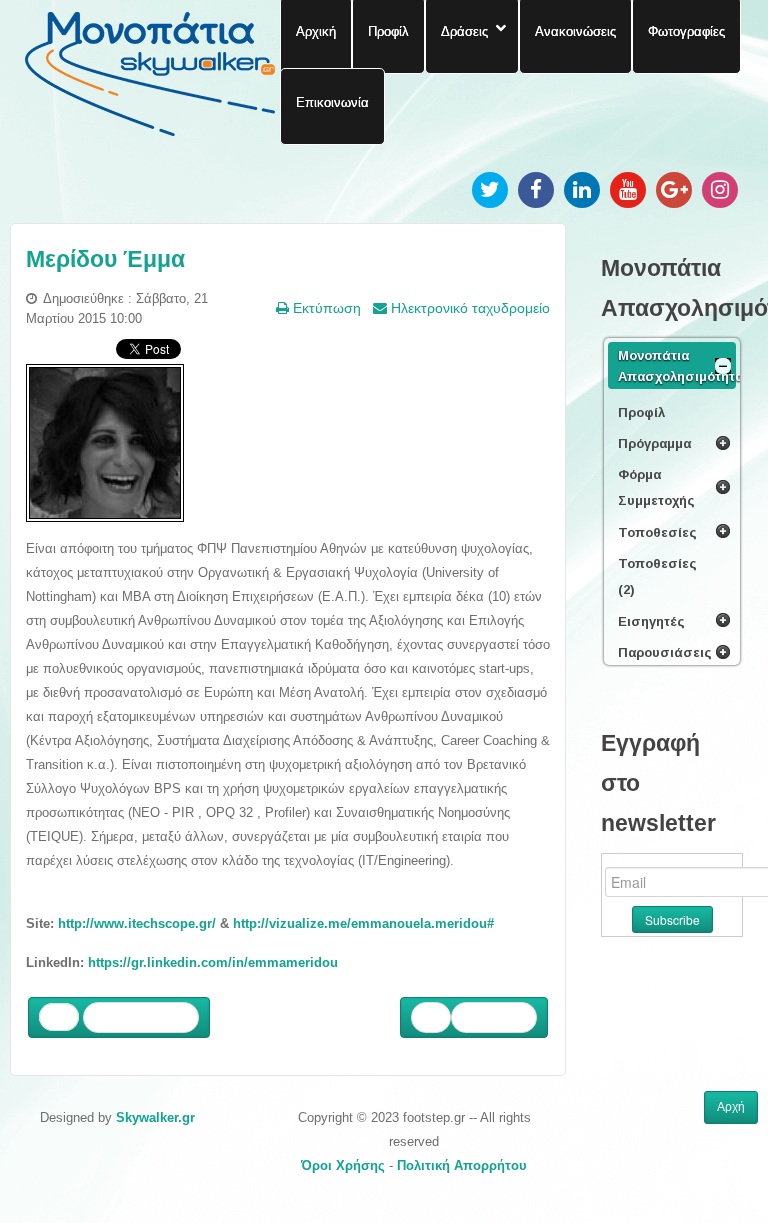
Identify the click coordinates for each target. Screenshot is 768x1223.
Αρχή (731, 1107)
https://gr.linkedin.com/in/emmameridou (213, 962)
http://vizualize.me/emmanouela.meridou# (363, 923)
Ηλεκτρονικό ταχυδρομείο (468, 308)
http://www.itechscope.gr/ (137, 923)
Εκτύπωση (325, 308)
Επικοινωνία (332, 102)
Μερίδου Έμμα (105, 259)
